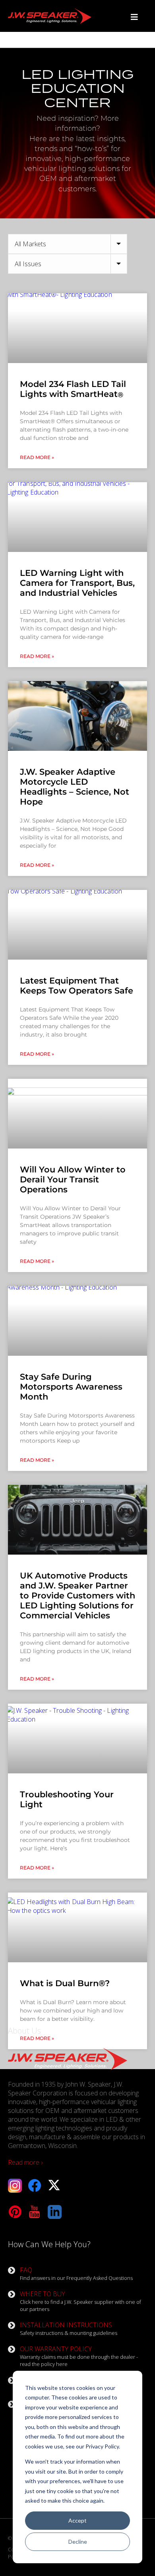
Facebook (35, 2186)
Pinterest (15, 2212)
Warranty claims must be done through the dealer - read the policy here (79, 2356)
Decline (78, 2542)
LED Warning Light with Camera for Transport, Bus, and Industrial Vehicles (77, 583)
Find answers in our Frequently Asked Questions (76, 2274)
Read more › (25, 2162)
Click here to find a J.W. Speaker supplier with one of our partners (80, 2301)
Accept (77, 2520)
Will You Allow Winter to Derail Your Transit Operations (73, 1179)
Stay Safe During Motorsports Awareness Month (71, 1387)
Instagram (15, 2186)
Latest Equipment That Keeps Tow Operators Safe (77, 986)
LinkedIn (55, 2212)
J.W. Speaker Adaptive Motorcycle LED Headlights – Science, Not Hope (75, 787)
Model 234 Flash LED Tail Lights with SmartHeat (73, 389)
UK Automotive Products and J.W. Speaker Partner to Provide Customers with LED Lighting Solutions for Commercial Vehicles (77, 1595)
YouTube (35, 2212)
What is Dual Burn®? (65, 1983)
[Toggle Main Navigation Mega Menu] (134, 17)
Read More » (37, 457)
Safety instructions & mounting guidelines (69, 2329)
